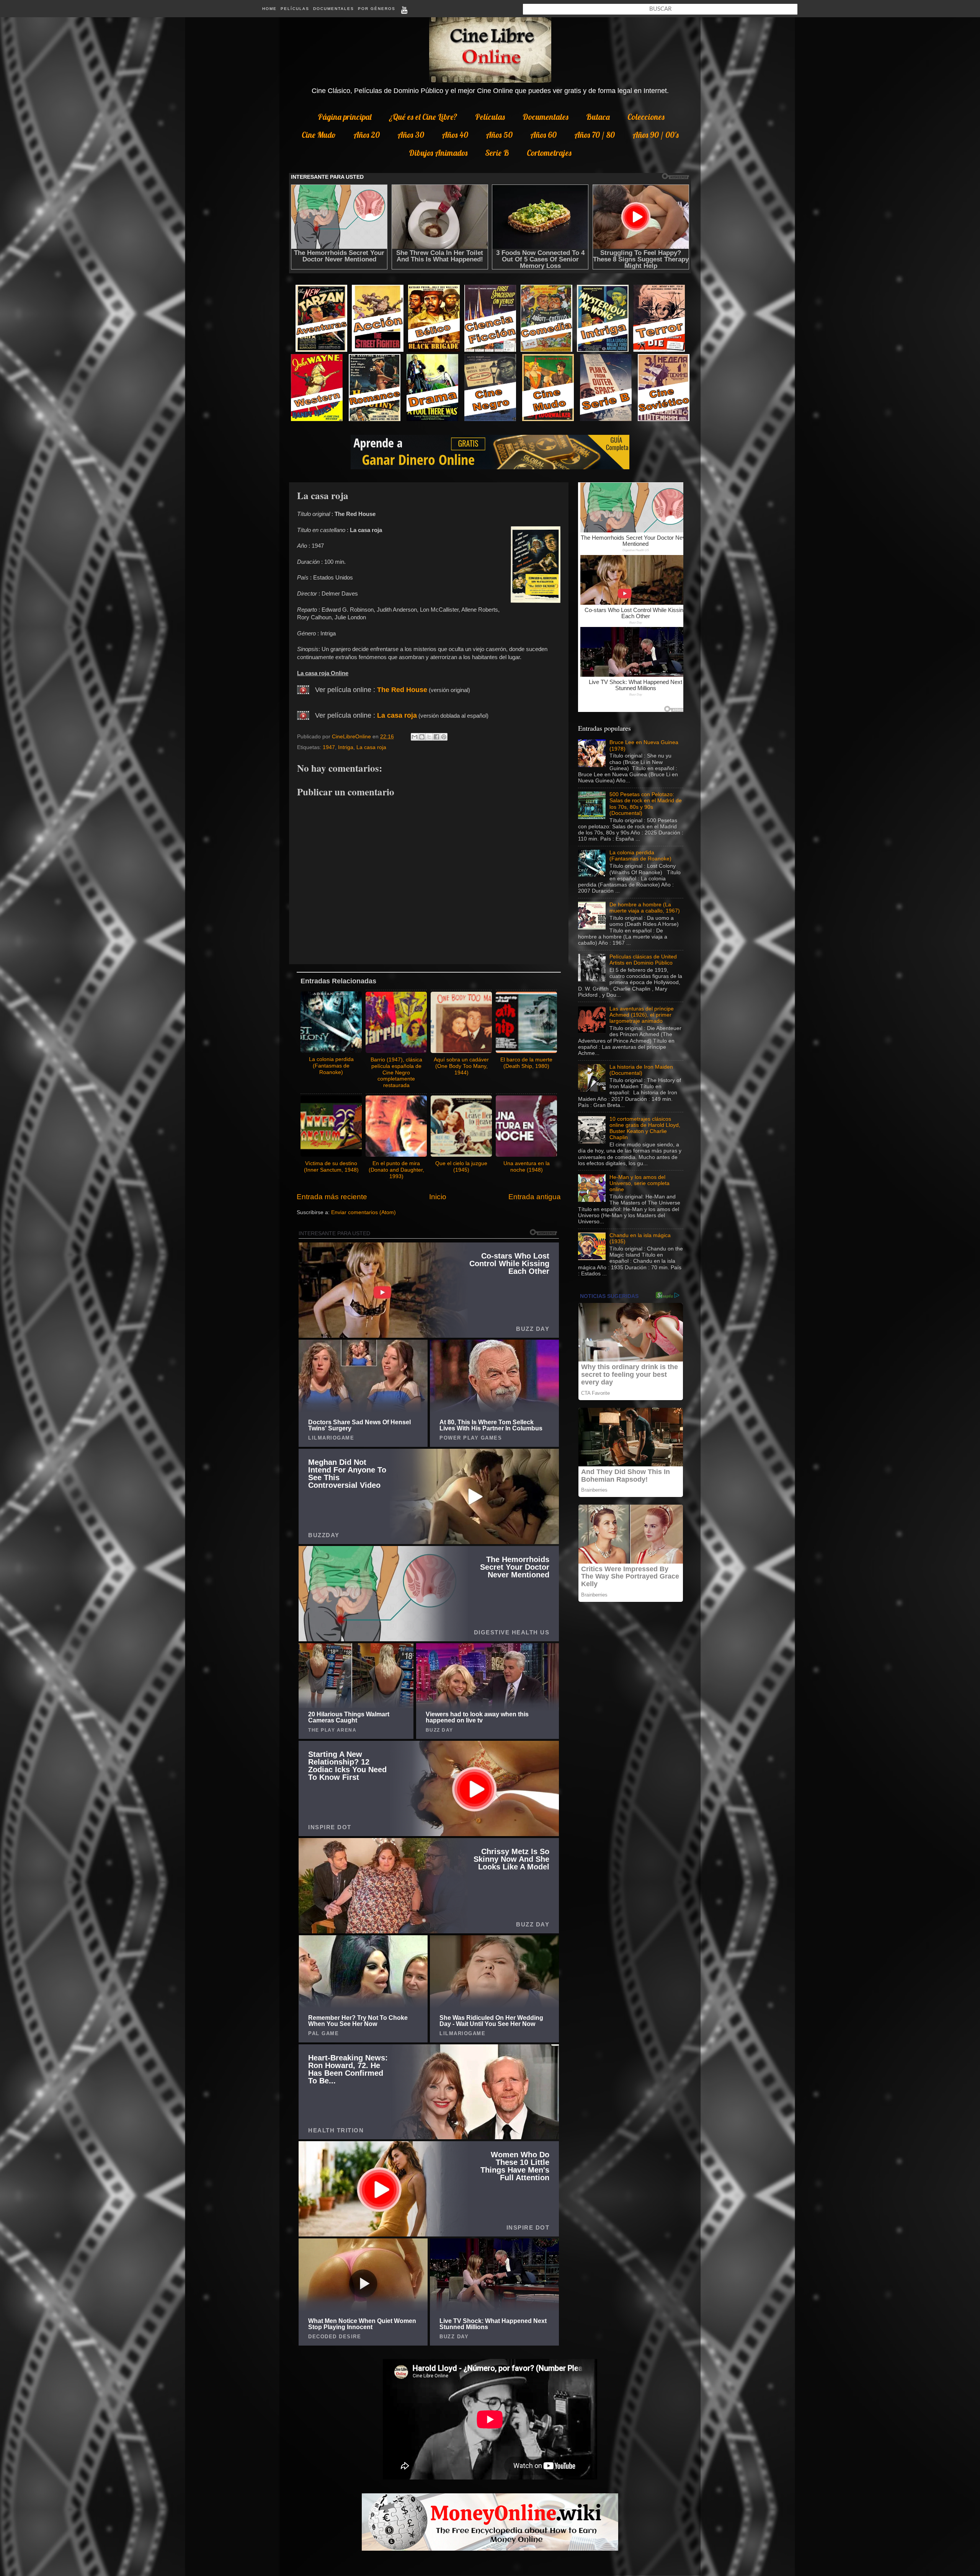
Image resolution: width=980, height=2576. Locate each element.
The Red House (402, 690)
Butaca (598, 117)
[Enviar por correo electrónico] (415, 737)
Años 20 (367, 135)
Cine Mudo (319, 135)
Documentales (334, 9)
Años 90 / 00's (656, 135)
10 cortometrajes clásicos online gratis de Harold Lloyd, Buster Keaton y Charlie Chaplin (645, 1128)
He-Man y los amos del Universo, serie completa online (639, 1183)
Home (269, 9)
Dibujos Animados (438, 153)
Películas (295, 9)
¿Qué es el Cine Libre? (423, 117)
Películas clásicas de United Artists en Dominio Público (643, 960)
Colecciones (646, 117)
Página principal (345, 117)
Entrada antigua (535, 1197)
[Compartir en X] (429, 737)
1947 (329, 747)
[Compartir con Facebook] (436, 737)
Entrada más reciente (332, 1197)
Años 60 (543, 135)
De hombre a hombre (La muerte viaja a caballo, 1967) (645, 908)
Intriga (346, 747)
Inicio (438, 1197)
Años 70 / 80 (595, 135)
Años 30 (411, 135)
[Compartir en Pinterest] (444, 737)
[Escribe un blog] (422, 737)
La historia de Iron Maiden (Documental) (641, 1070)
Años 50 (499, 135)
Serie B (497, 153)
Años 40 (455, 135)
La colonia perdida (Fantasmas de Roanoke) (640, 856)
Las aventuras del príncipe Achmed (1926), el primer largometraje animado (642, 1015)
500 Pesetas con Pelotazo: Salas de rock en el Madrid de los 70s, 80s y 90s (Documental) (646, 804)
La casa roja (397, 715)
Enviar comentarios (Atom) (363, 1212)
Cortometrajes (549, 153)
